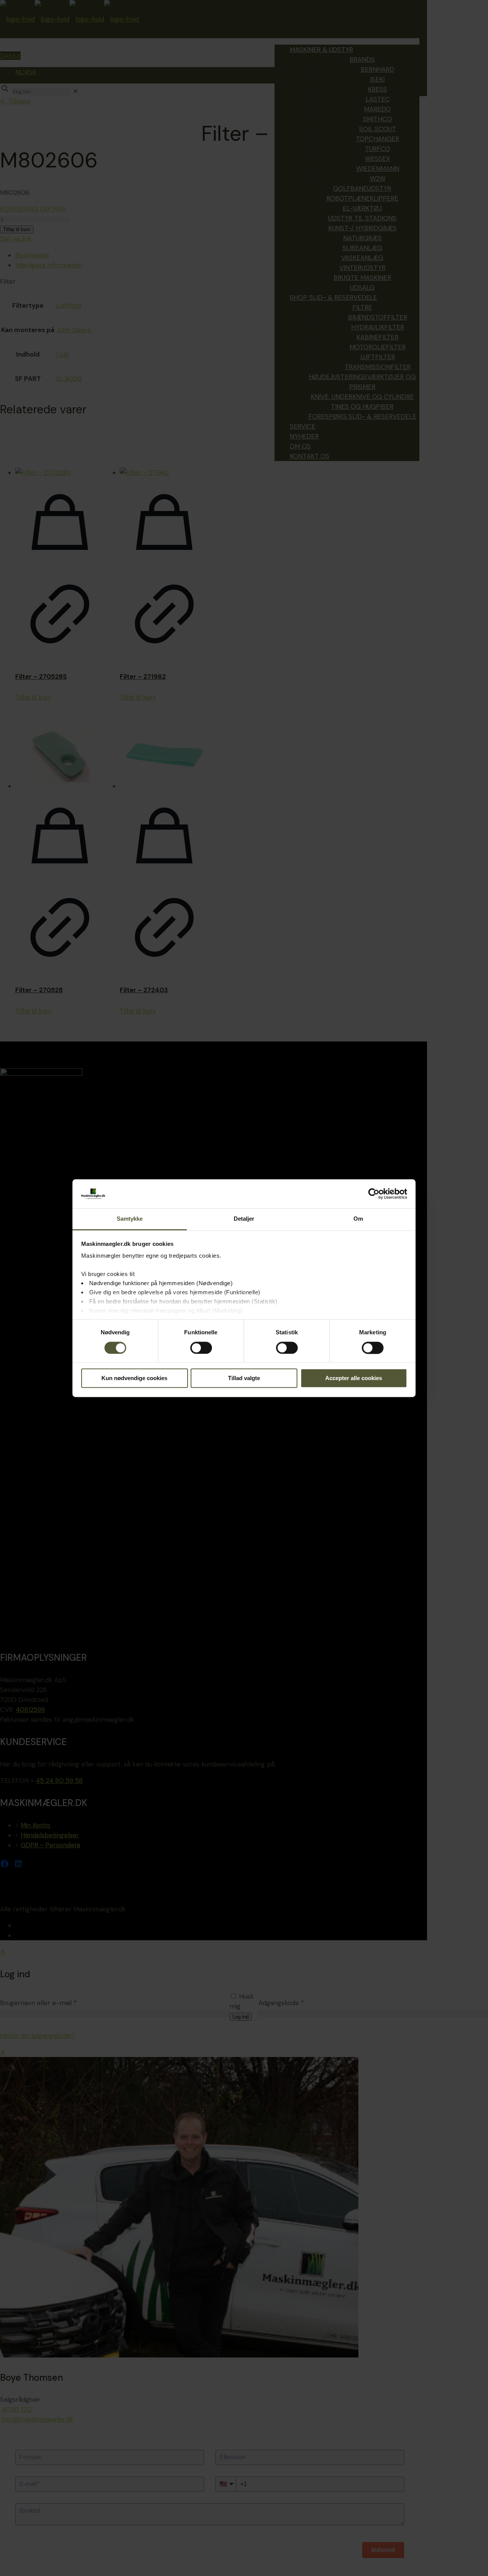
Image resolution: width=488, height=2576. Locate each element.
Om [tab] (358, 1219)
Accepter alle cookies (354, 1378)
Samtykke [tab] (130, 1219)
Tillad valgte (244, 1378)
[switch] (201, 1348)
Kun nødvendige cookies (134, 1378)
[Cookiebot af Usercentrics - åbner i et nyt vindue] (374, 1194)
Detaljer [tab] (244, 1219)
